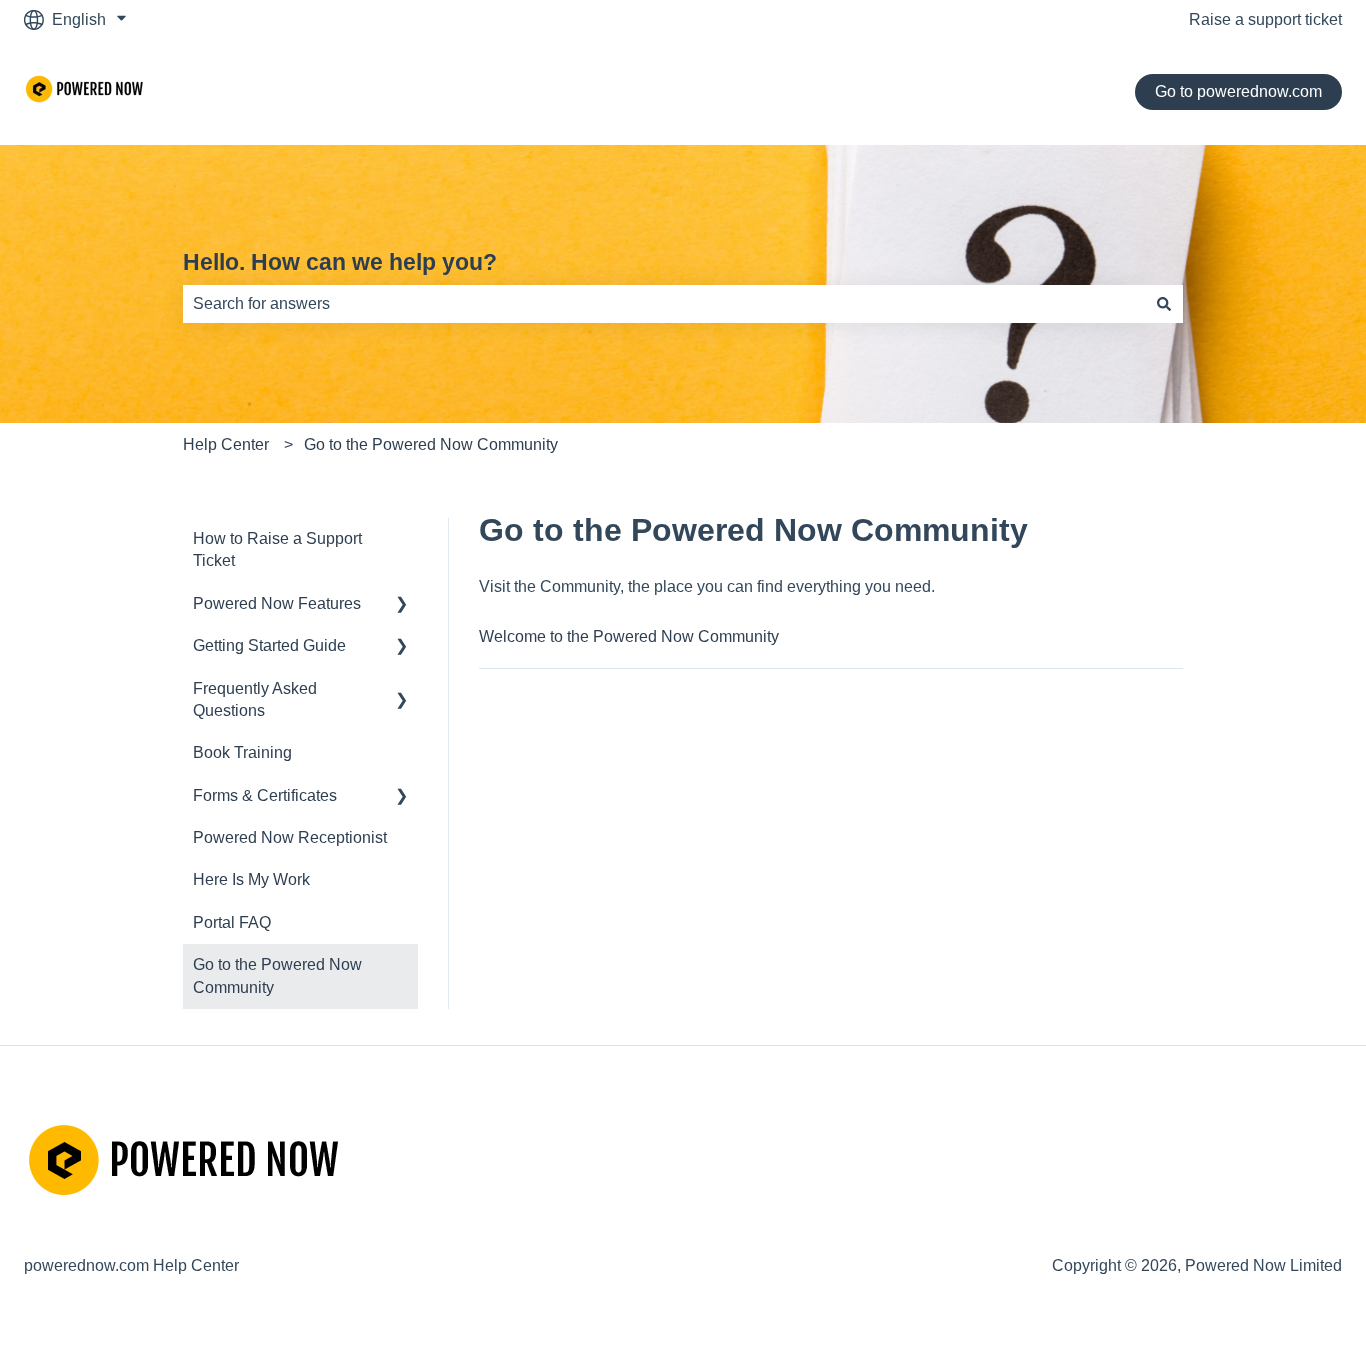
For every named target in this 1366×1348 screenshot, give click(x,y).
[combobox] (664, 304)
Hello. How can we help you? (340, 262)
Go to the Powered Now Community (431, 444)
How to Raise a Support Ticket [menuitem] (277, 549)
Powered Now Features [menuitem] (277, 603)
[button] (402, 605)
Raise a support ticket (1265, 19)
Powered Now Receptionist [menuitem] (290, 837)
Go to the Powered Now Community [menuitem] (277, 975)
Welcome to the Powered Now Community (629, 636)
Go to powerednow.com (1238, 91)
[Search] (1164, 304)
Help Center (226, 444)
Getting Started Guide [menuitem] (269, 645)
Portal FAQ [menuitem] (232, 922)
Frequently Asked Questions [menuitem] (255, 699)
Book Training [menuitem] (242, 752)
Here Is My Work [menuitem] (251, 879)
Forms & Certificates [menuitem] (265, 795)
